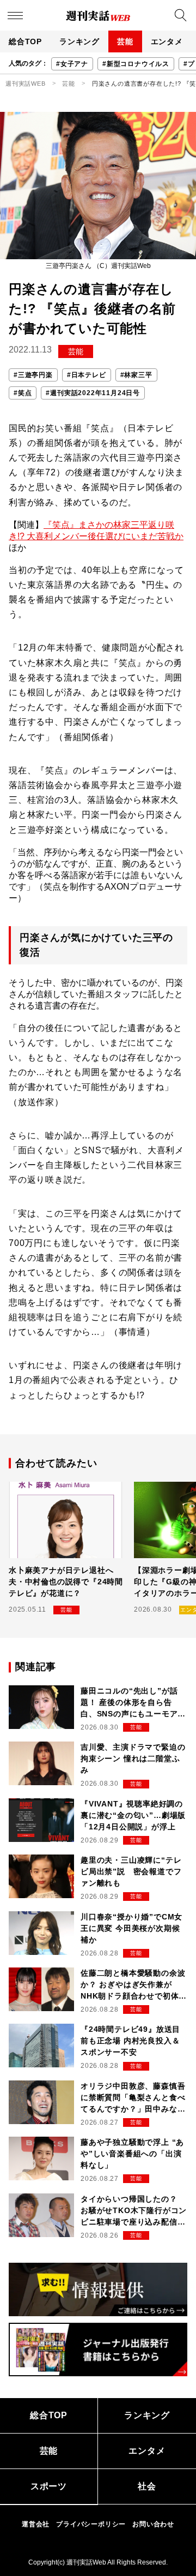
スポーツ (49, 2486)
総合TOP (25, 41)
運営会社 (36, 2524)
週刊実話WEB (26, 84)
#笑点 (23, 393)
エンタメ (167, 41)
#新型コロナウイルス (136, 64)
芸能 (125, 41)
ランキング (79, 41)
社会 (147, 2486)
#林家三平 (136, 375)
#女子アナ (72, 64)
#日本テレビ (87, 375)
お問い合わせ (153, 2524)
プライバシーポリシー (91, 2524)
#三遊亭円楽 (33, 375)
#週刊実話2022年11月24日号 (93, 393)
